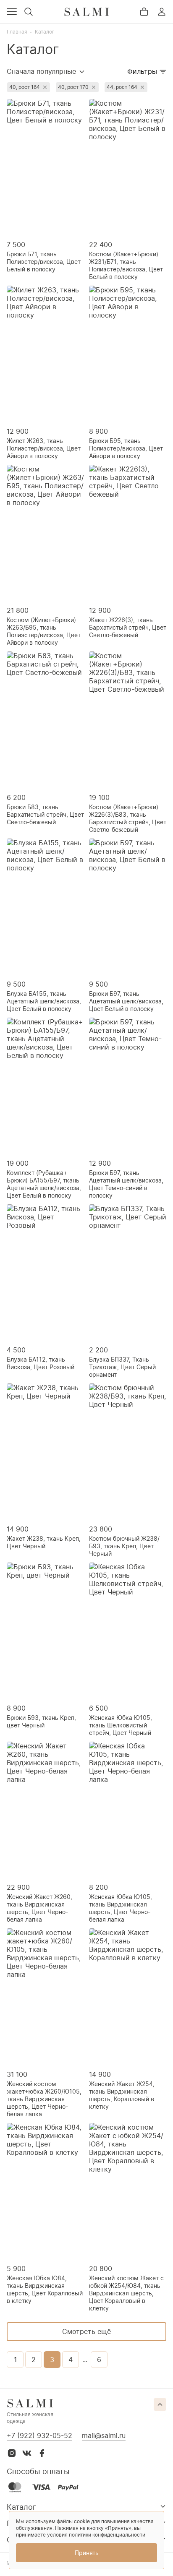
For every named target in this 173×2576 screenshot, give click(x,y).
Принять (87, 2553)
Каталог (45, 32)
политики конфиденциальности (107, 2535)
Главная (17, 32)
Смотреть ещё (86, 2331)
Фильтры (142, 71)
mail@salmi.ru (104, 2435)
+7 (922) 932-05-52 (39, 2435)
